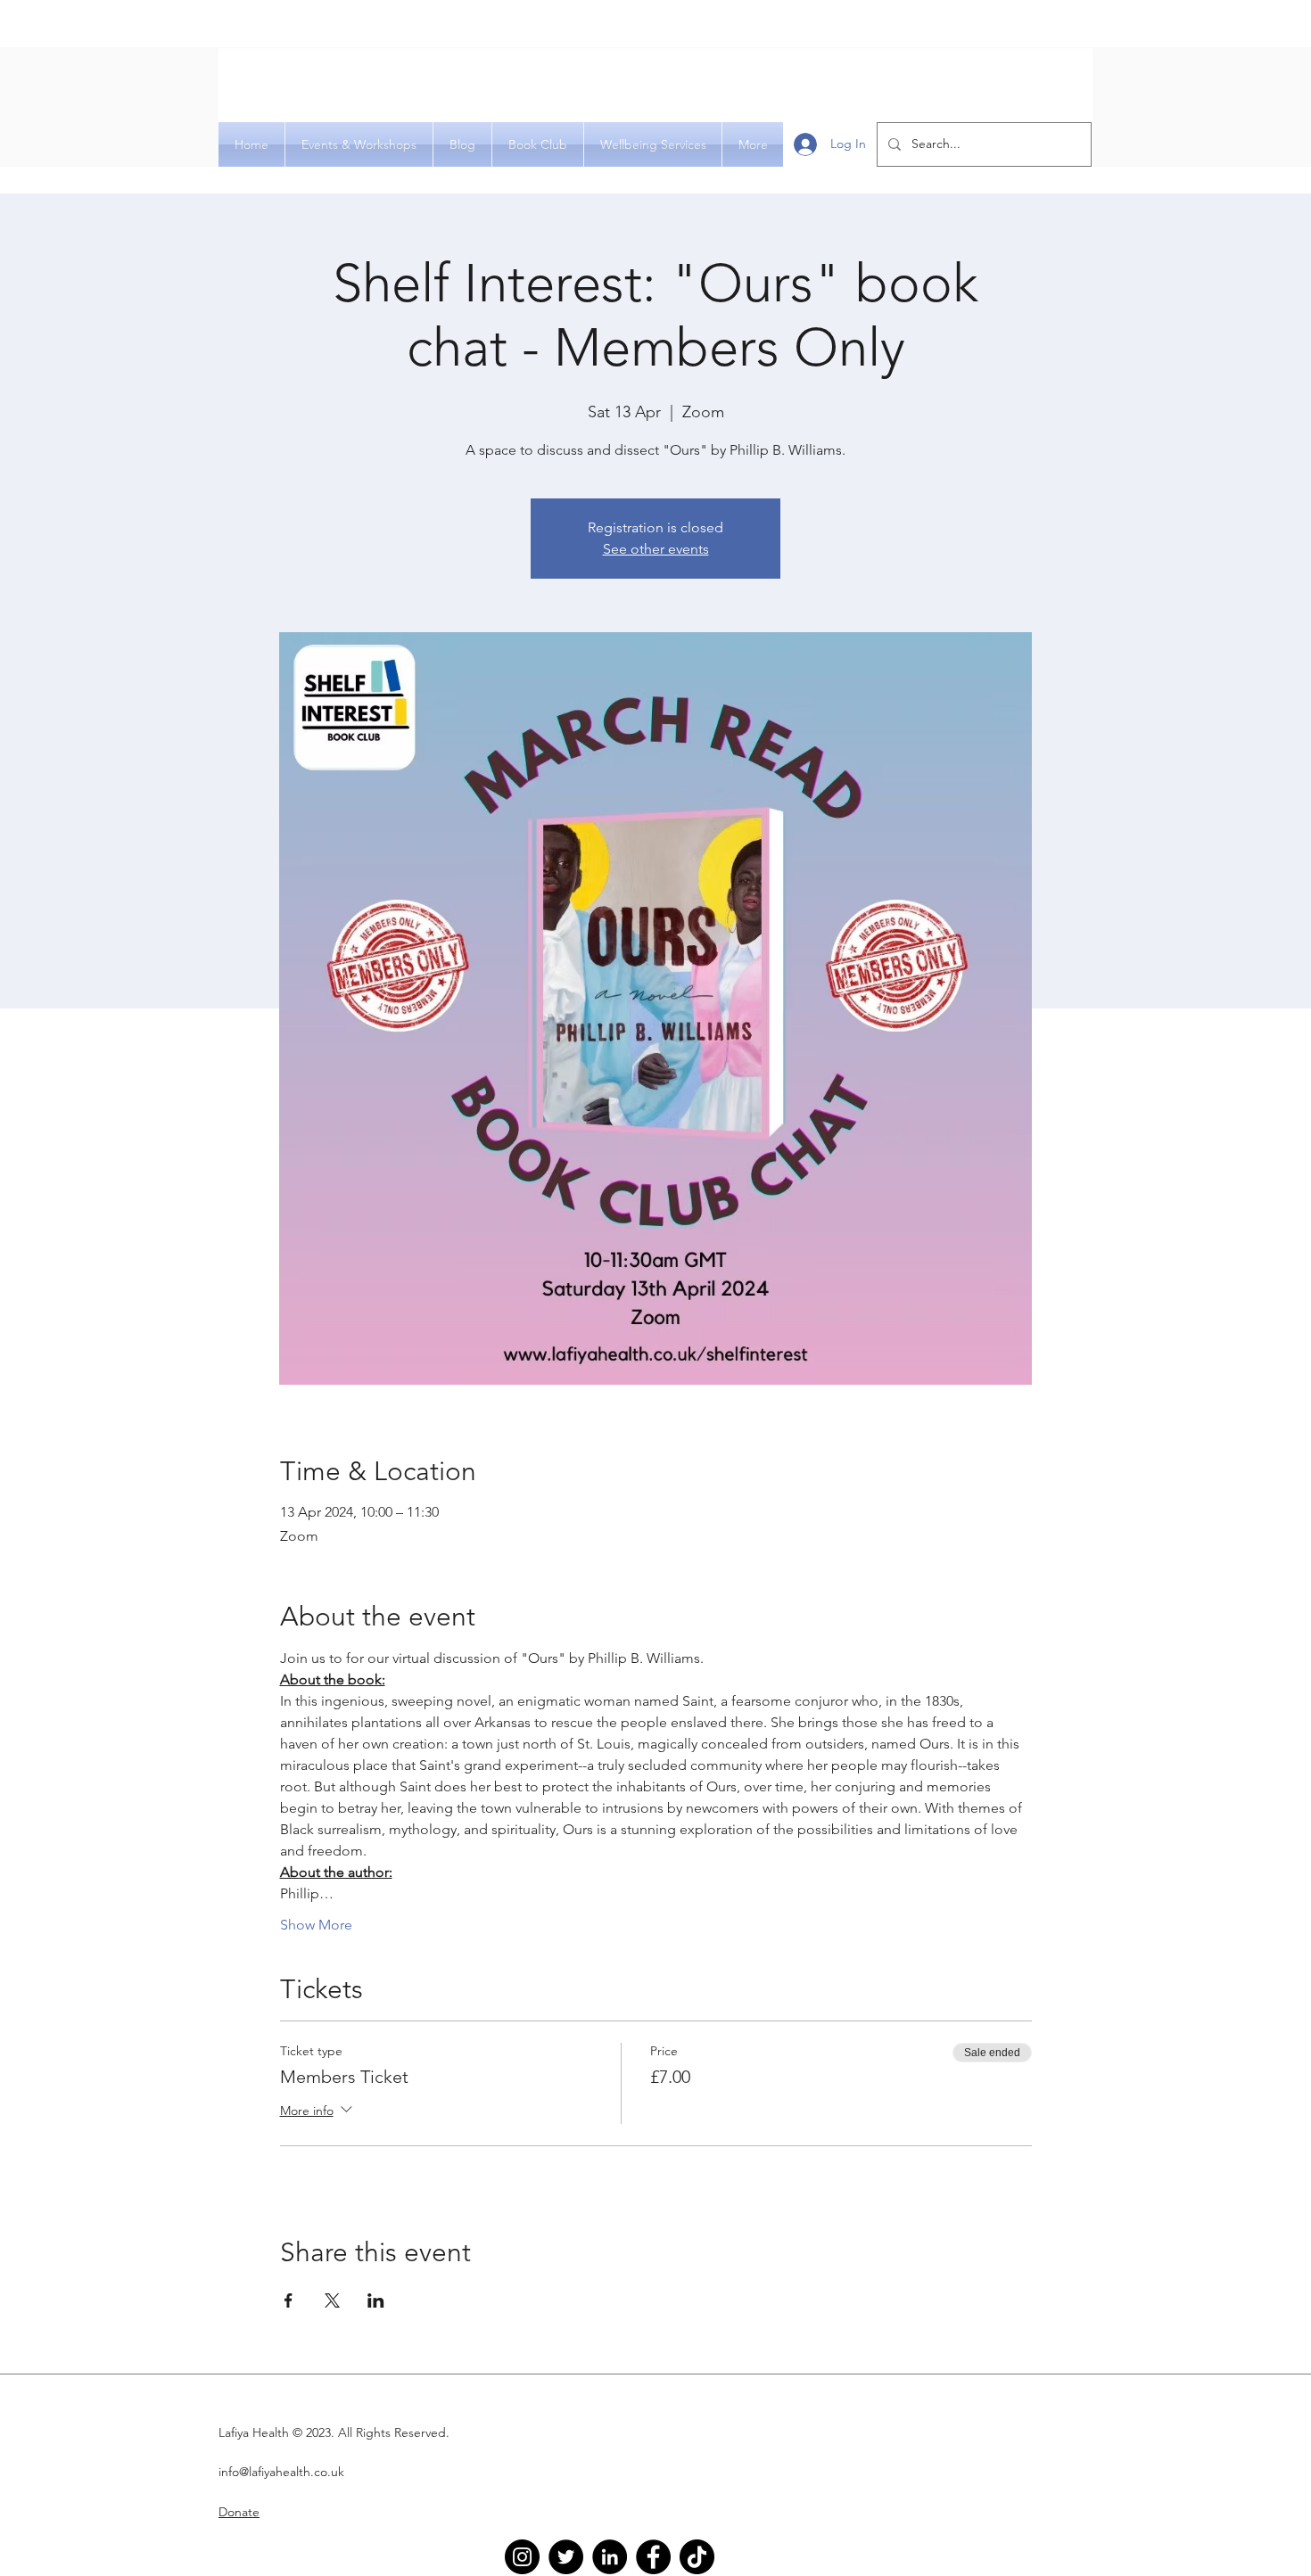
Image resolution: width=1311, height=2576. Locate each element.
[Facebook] (653, 2557)
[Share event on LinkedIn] (376, 2300)
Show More (316, 1925)
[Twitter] (566, 2557)
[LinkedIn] (610, 2557)
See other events (656, 549)
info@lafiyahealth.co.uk (281, 2472)
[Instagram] (522, 2557)
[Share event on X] (332, 2300)
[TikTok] (697, 2557)
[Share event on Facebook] (289, 2300)
